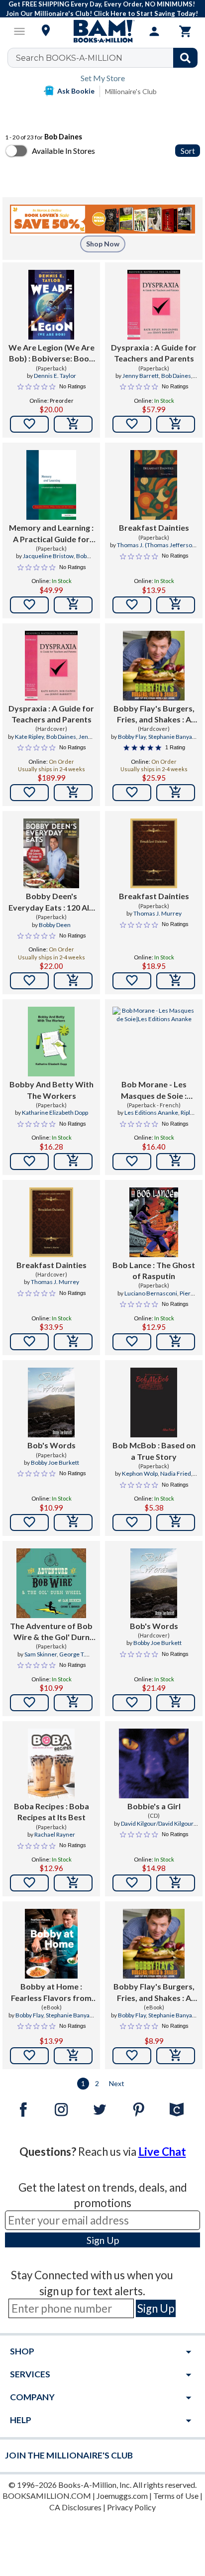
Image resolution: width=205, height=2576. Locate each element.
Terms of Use (176, 2496)
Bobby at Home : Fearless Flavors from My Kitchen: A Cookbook (51, 1992)
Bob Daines (176, 376)
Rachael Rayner (55, 1834)
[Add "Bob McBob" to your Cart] (176, 1522)
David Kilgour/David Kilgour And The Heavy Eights (157, 1828)
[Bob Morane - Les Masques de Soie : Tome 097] (154, 1042)
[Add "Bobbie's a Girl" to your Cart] (176, 1883)
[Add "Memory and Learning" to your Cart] (73, 605)
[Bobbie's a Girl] (154, 1763)
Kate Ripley (29, 737)
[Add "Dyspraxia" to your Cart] (176, 424)
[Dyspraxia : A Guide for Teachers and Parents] (154, 305)
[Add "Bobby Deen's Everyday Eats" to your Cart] (73, 981)
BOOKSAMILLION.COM (47, 2496)
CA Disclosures (75, 2507)
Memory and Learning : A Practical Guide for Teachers (51, 534)
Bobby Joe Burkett (55, 1463)
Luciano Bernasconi (151, 1293)
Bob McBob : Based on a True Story (154, 1451)
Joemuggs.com (122, 2496)
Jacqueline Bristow (48, 556)
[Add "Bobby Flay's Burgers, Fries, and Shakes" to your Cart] (176, 793)
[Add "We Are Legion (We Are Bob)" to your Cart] (73, 424)
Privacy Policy (131, 2507)
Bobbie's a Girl (154, 1806)
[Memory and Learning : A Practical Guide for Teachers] (51, 485)
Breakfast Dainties (154, 527)
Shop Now (103, 244)
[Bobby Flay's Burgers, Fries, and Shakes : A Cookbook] (154, 666)
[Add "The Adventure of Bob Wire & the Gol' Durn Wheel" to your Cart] (73, 1703)
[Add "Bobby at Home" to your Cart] (73, 2056)
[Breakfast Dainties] (154, 485)
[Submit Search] (185, 58)
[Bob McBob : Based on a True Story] (154, 1403)
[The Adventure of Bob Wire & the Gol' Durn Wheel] (51, 1583)
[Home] (102, 31)
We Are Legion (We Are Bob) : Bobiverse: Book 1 (51, 353)
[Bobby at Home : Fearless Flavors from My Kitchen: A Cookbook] (51, 1944)
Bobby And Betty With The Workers (51, 1090)
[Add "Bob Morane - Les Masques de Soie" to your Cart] (176, 1162)
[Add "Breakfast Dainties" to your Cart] (176, 605)
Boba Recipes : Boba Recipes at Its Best (51, 1812)
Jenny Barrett (141, 376)
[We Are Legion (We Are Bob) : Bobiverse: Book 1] (51, 305)
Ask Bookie (76, 91)
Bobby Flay (132, 737)
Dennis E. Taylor (55, 376)
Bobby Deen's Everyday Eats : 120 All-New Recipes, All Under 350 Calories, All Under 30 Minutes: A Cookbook (51, 902)
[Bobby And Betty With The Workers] (51, 1042)
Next (117, 2083)
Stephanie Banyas (172, 737)
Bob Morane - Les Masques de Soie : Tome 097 (154, 1090)
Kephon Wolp (140, 1473)
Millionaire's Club (131, 91)
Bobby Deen (55, 925)
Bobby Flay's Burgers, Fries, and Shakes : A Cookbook (154, 714)
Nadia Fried (176, 1473)
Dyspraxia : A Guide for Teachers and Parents (154, 353)
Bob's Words (51, 1445)
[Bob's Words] (51, 1403)
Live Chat (162, 2152)
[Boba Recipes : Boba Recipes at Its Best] (51, 1763)
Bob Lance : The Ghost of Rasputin (154, 1270)
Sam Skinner (41, 1654)
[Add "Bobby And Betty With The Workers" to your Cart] (73, 1162)
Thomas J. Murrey (157, 913)
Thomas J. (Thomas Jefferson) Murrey (157, 549)
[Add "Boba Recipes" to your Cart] (73, 1883)
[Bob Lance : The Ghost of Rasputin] (154, 1222)
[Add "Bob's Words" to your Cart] (73, 1522)
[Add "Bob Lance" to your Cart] (176, 1342)
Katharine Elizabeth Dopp (55, 1112)
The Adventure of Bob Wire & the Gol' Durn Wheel (51, 1632)
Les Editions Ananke (151, 1112)
